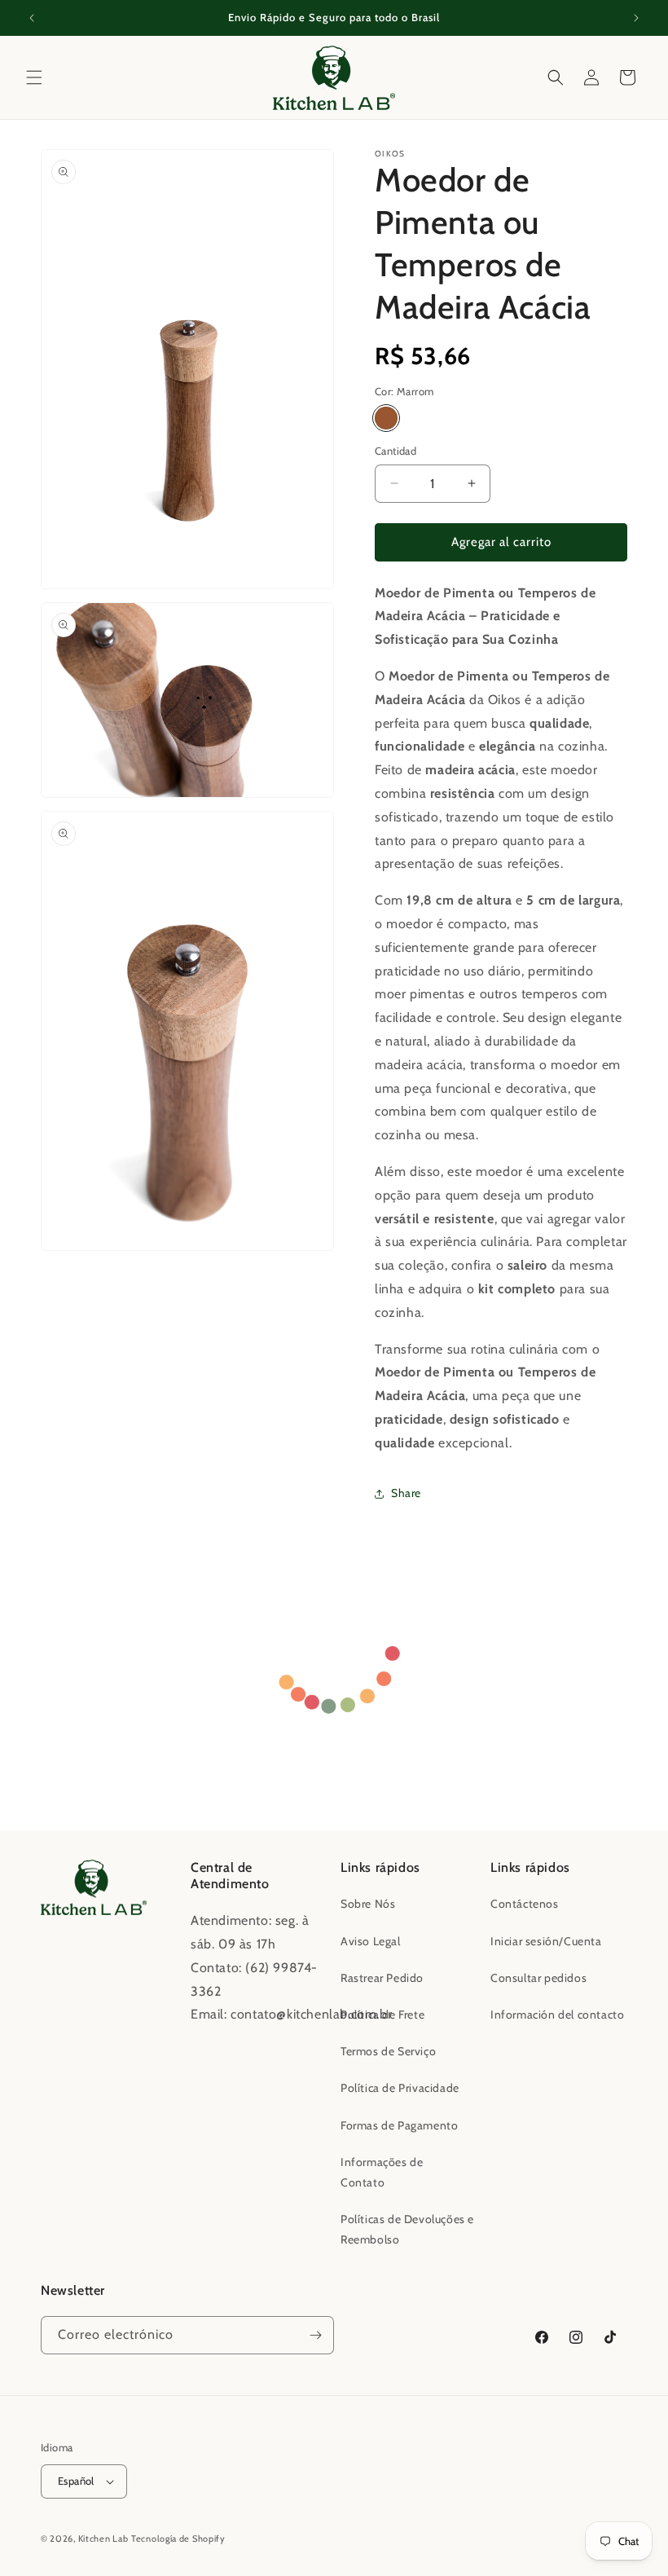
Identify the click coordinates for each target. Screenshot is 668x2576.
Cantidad (396, 451)
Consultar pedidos (538, 1978)
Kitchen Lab (103, 2539)
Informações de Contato (382, 2172)
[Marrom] (386, 418)
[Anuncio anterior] (32, 18)
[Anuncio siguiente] (636, 18)
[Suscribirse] (315, 2335)
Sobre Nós (368, 1904)
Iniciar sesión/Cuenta (546, 1941)
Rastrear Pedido (382, 1978)
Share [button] (406, 1493)
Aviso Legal (371, 1941)
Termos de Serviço (388, 2051)
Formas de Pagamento (399, 2125)
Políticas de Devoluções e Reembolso (407, 2229)
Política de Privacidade (400, 2088)
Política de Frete (382, 2015)
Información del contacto (557, 2015)
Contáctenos (525, 1904)
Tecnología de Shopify (178, 2539)
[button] (34, 77)
